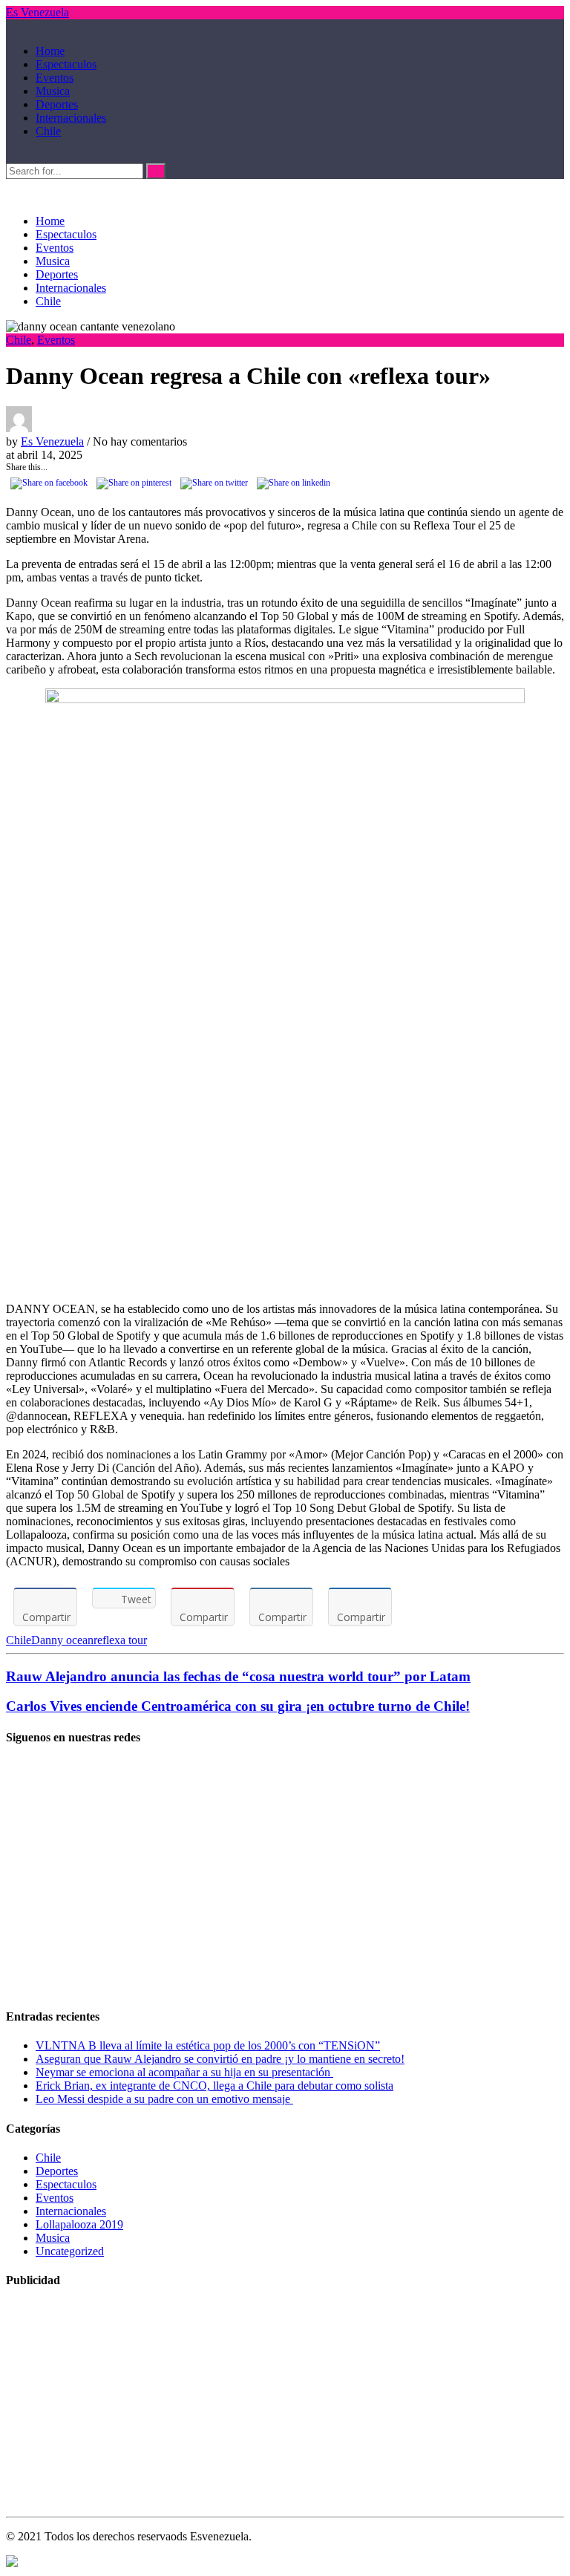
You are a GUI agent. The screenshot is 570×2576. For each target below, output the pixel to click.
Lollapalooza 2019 (79, 2224)
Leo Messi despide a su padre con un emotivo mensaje (164, 2099)
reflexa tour (120, 1640)
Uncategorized (70, 2251)
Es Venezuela (37, 12)
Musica (53, 91)
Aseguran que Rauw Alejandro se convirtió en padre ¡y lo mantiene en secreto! (220, 2059)
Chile (48, 131)
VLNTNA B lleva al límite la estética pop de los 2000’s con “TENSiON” (208, 2045)
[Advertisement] (285, 1891)
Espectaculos (66, 64)
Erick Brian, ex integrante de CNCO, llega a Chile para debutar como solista (214, 2086)
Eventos (55, 78)
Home (50, 51)
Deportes (57, 104)
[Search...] (10, 156)
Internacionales (71, 118)
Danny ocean (62, 1640)
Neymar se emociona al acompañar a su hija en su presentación (184, 2072)
